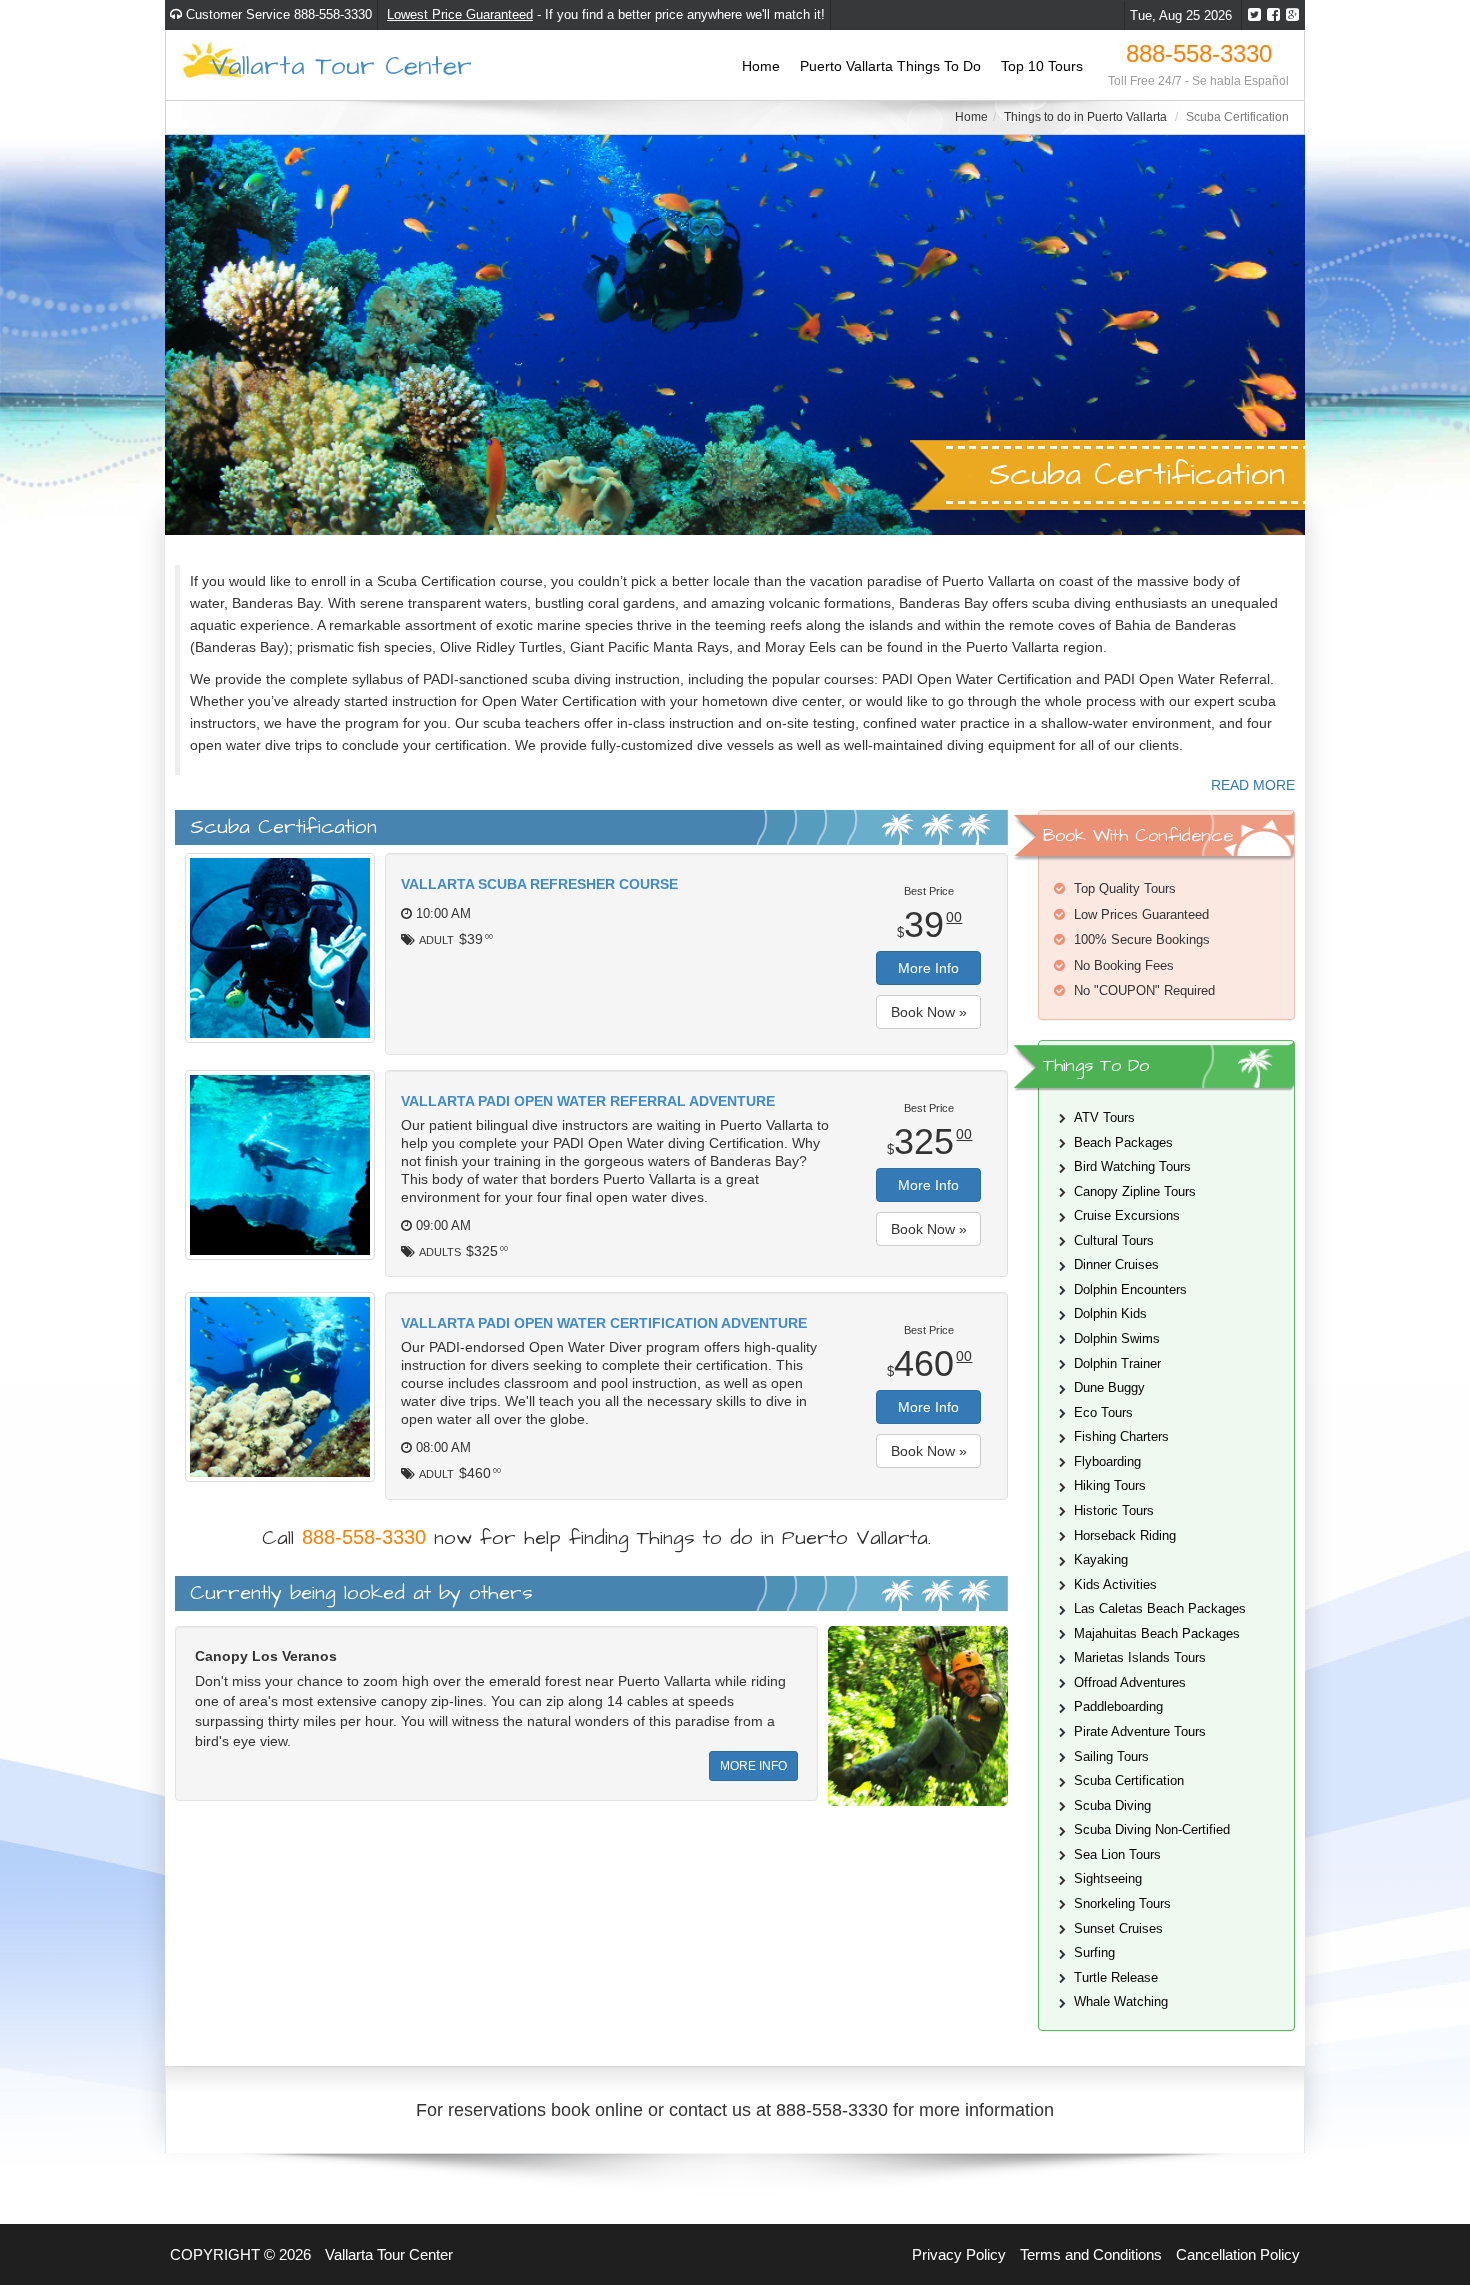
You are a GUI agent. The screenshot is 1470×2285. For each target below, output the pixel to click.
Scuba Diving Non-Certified (1152, 1829)
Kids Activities (1115, 1584)
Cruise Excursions (1127, 1215)
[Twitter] (1254, 15)
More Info (928, 968)
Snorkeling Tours (1122, 1903)
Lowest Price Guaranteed (460, 14)
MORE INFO (753, 1766)
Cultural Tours (1114, 1240)
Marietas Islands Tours (1140, 1657)
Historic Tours (1114, 1510)
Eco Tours (1103, 1412)
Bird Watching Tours (1132, 1166)
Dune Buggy (1109, 1387)
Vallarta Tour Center (341, 64)
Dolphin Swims (1117, 1338)
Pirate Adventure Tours (1140, 1731)
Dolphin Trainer (1117, 1363)
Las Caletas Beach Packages (1160, 1608)
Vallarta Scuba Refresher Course (539, 884)
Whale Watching (1121, 2001)
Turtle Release (1116, 1977)
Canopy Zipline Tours (1135, 1191)
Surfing (1094, 1952)
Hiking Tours (1110, 1485)
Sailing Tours (1111, 1756)
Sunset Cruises (1118, 1928)
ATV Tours (1104, 1117)
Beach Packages (1123, 1142)
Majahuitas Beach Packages (1157, 1633)
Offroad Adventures (1130, 1682)
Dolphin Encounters (1130, 1289)
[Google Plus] (1292, 15)
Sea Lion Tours (1117, 1854)
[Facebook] (1273, 15)
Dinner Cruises (1116, 1264)
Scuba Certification (1129, 1780)
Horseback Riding (1125, 1535)
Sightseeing (1108, 1878)
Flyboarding (1107, 1461)
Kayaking (1101, 1559)
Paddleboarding (1118, 1706)
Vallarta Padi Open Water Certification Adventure (604, 1323)
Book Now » (929, 1012)
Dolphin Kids (1110, 1313)
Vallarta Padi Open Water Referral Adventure (588, 1101)
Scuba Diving (1112, 1805)
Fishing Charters (1121, 1436)
